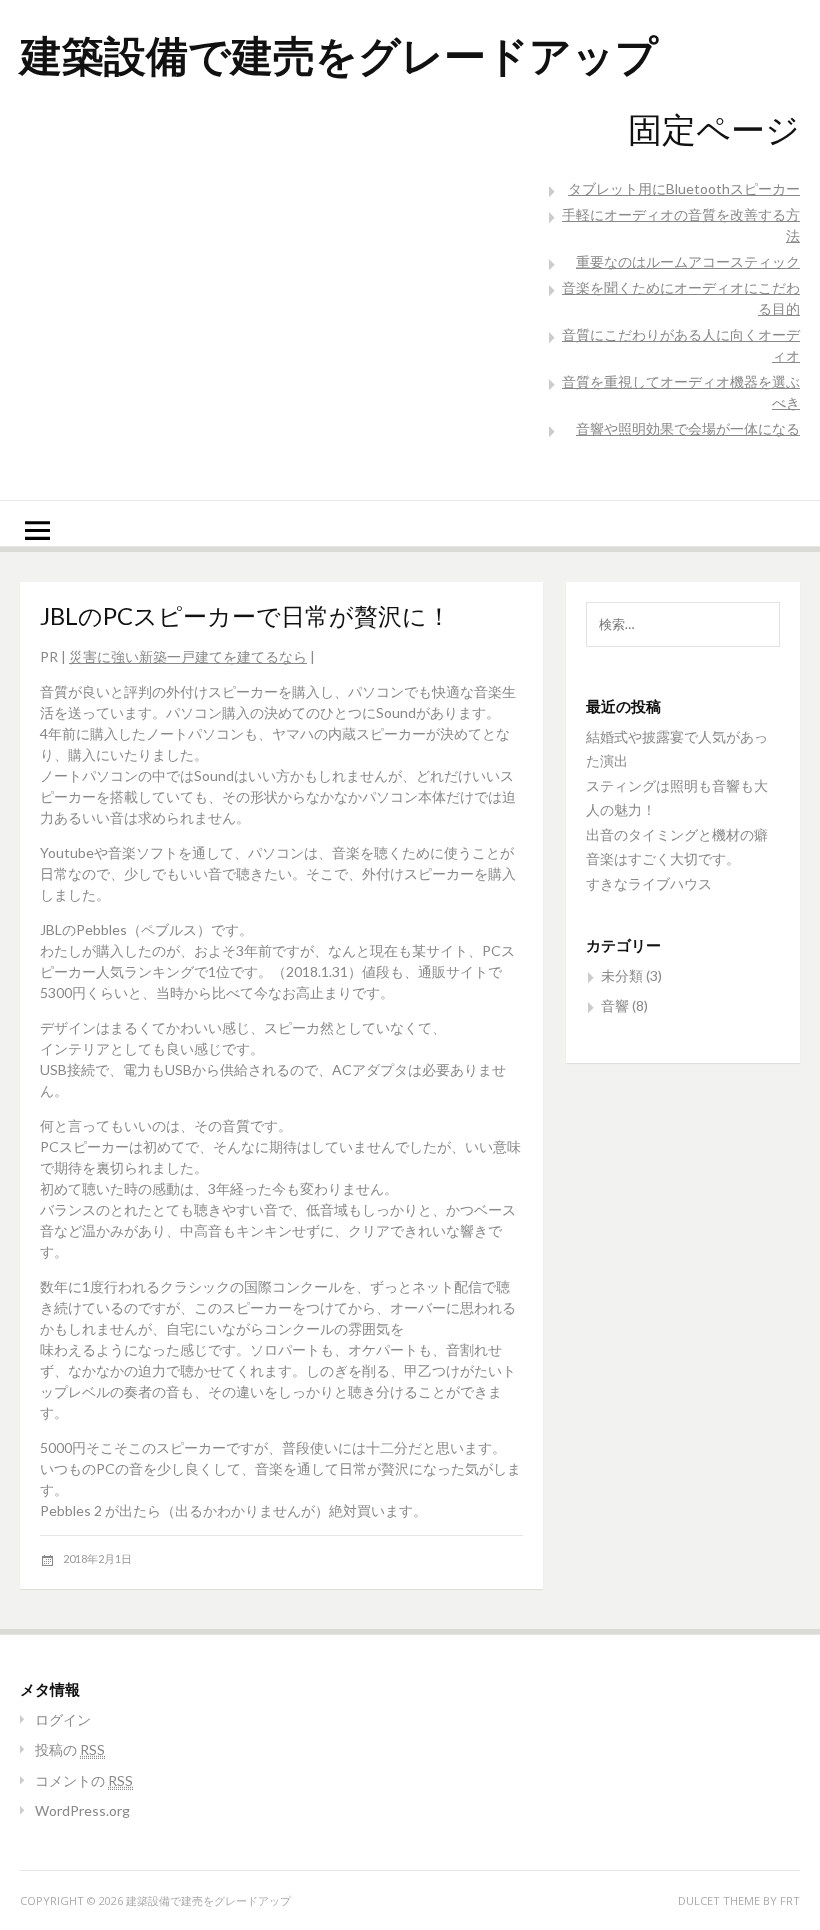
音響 (615, 1005)
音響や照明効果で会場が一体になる (688, 428)
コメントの (84, 1780)
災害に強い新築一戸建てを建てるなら (188, 656)
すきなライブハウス (649, 883)
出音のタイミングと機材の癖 (677, 834)
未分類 (622, 975)
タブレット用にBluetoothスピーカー (684, 188)
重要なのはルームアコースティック (688, 261)
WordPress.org (82, 1810)
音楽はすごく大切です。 (663, 858)
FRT (790, 1900)
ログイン (63, 1719)
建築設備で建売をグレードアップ (339, 54)
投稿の (70, 1749)
